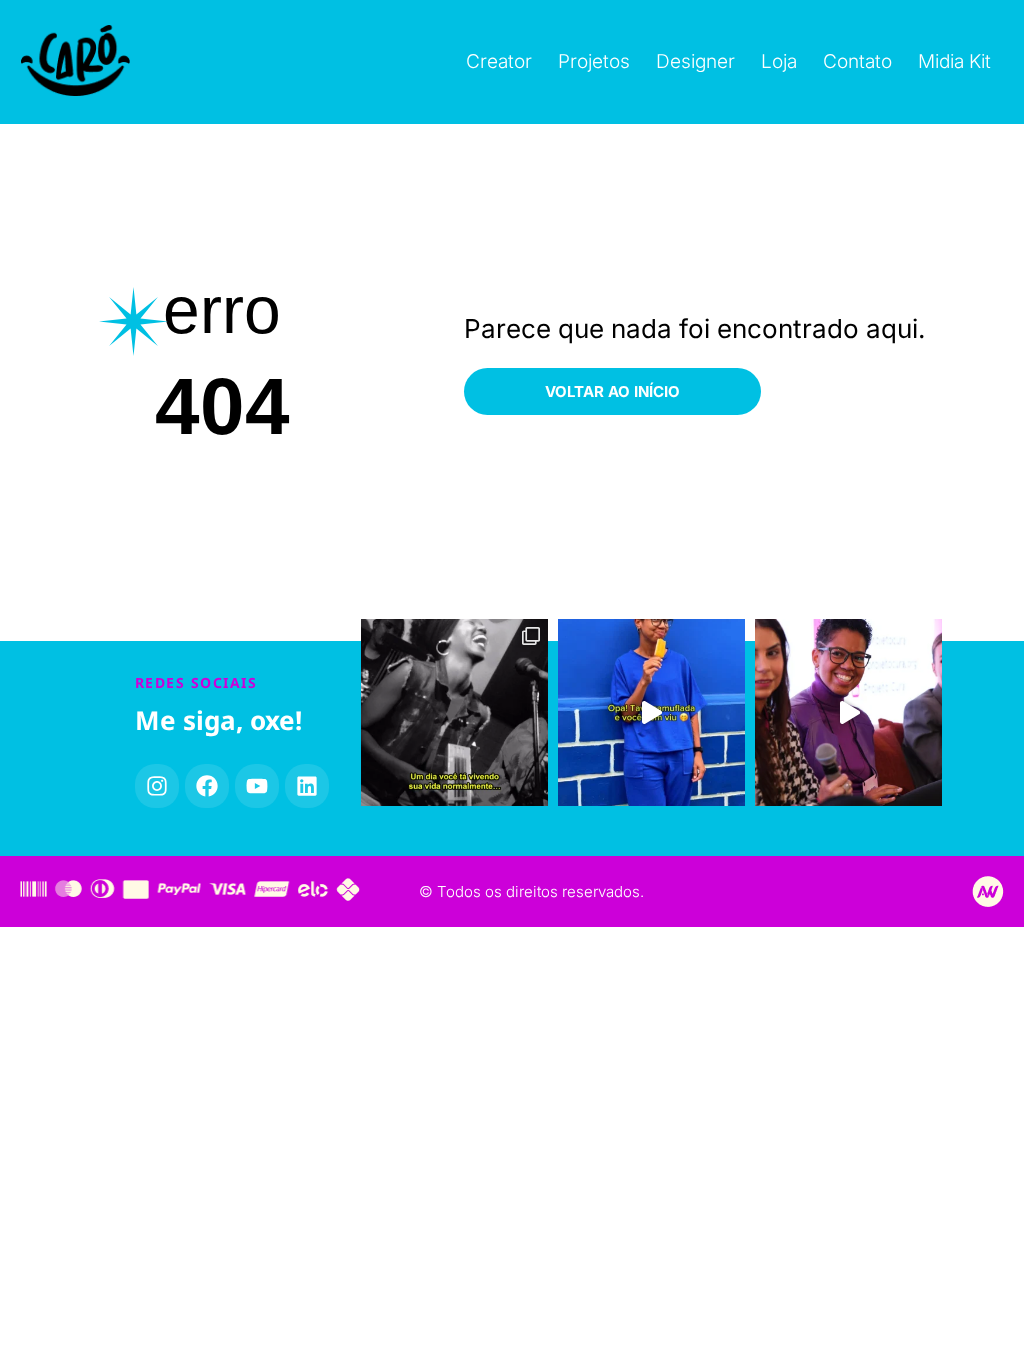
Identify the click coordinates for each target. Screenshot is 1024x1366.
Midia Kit (954, 61)
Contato (857, 61)
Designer (695, 61)
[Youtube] (257, 786)
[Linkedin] (307, 786)
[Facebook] (207, 786)
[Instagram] (157, 786)
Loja (779, 61)
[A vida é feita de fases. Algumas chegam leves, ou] (454, 712)
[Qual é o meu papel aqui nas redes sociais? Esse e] (848, 712)
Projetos (594, 61)
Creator (499, 61)
